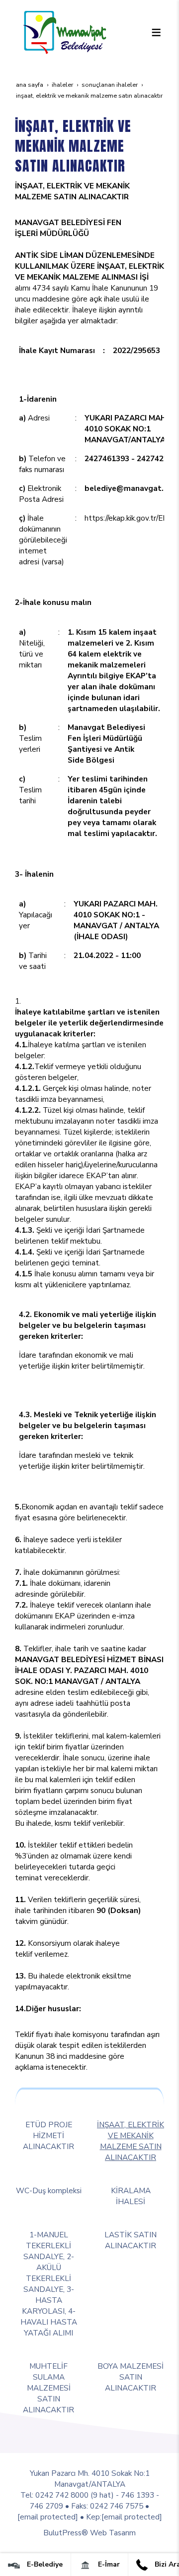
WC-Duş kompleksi (49, 2190)
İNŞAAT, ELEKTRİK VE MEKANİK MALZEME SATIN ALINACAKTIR (131, 2141)
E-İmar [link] (108, 2564)
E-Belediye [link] (44, 2564)
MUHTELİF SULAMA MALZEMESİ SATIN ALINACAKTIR (48, 2388)
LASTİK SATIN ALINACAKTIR (131, 2240)
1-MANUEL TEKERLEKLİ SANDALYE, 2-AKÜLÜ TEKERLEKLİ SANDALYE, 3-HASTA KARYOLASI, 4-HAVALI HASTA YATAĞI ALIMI (49, 2284)
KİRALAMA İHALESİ (131, 2196)
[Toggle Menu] (156, 32)
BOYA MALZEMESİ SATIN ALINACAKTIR (131, 2377)
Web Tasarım (113, 2533)
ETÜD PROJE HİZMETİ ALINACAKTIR (48, 2135)
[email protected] (48, 2517)
